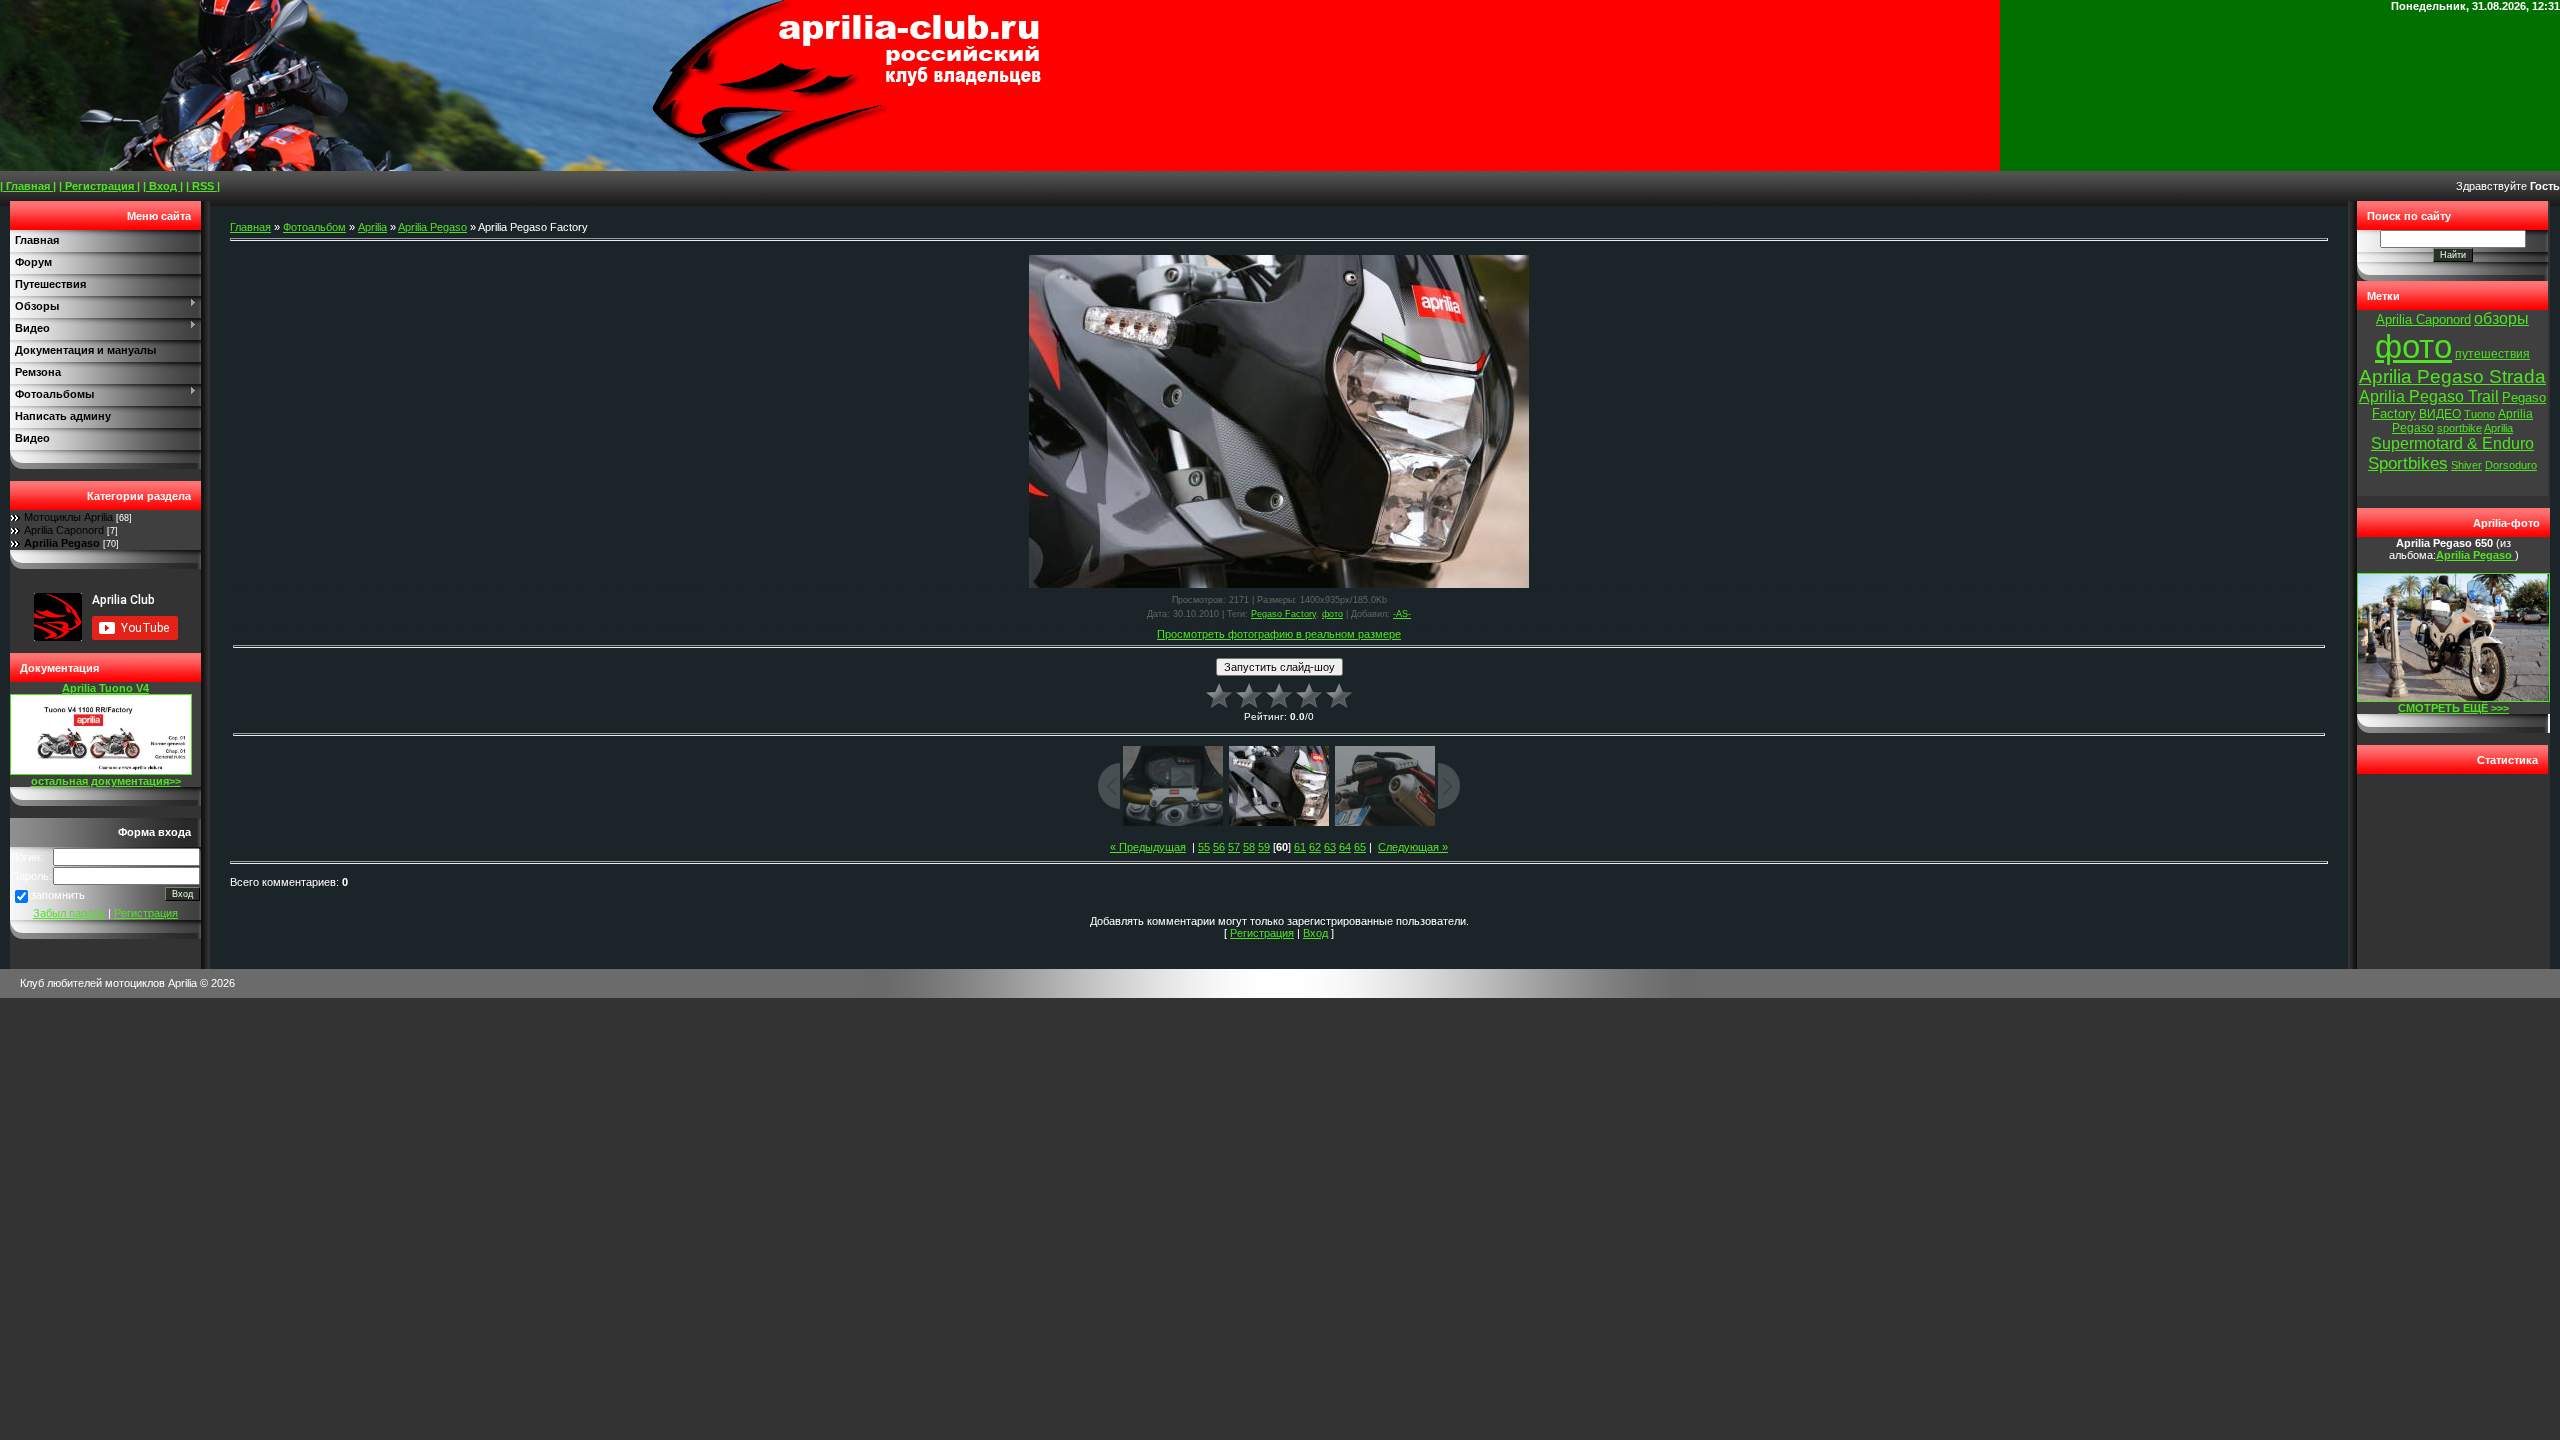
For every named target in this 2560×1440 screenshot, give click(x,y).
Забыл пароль (69, 913)
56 (1219, 847)
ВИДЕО (2440, 414)
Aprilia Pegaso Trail (2429, 396)
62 (1315, 847)
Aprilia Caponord (64, 530)
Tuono (2479, 414)
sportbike (2459, 428)
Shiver (2466, 465)
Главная (250, 227)
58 (1249, 847)
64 (1345, 847)
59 (1264, 847)
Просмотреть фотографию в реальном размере (1279, 634)
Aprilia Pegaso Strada (2452, 376)
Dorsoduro (2511, 465)
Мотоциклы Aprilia (68, 517)
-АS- (1402, 614)
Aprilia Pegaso (62, 543)
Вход (1315, 933)
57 (1234, 847)
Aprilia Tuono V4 (105, 688)
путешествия (2492, 354)
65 (1360, 847)
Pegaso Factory (1283, 614)
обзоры (2501, 318)
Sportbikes (2408, 463)
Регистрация (146, 913)
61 (1300, 847)
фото (1332, 614)
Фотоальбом (314, 227)
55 (1204, 847)
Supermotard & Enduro (2452, 443)
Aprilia (372, 227)
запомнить (58, 895)
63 (1330, 847)
